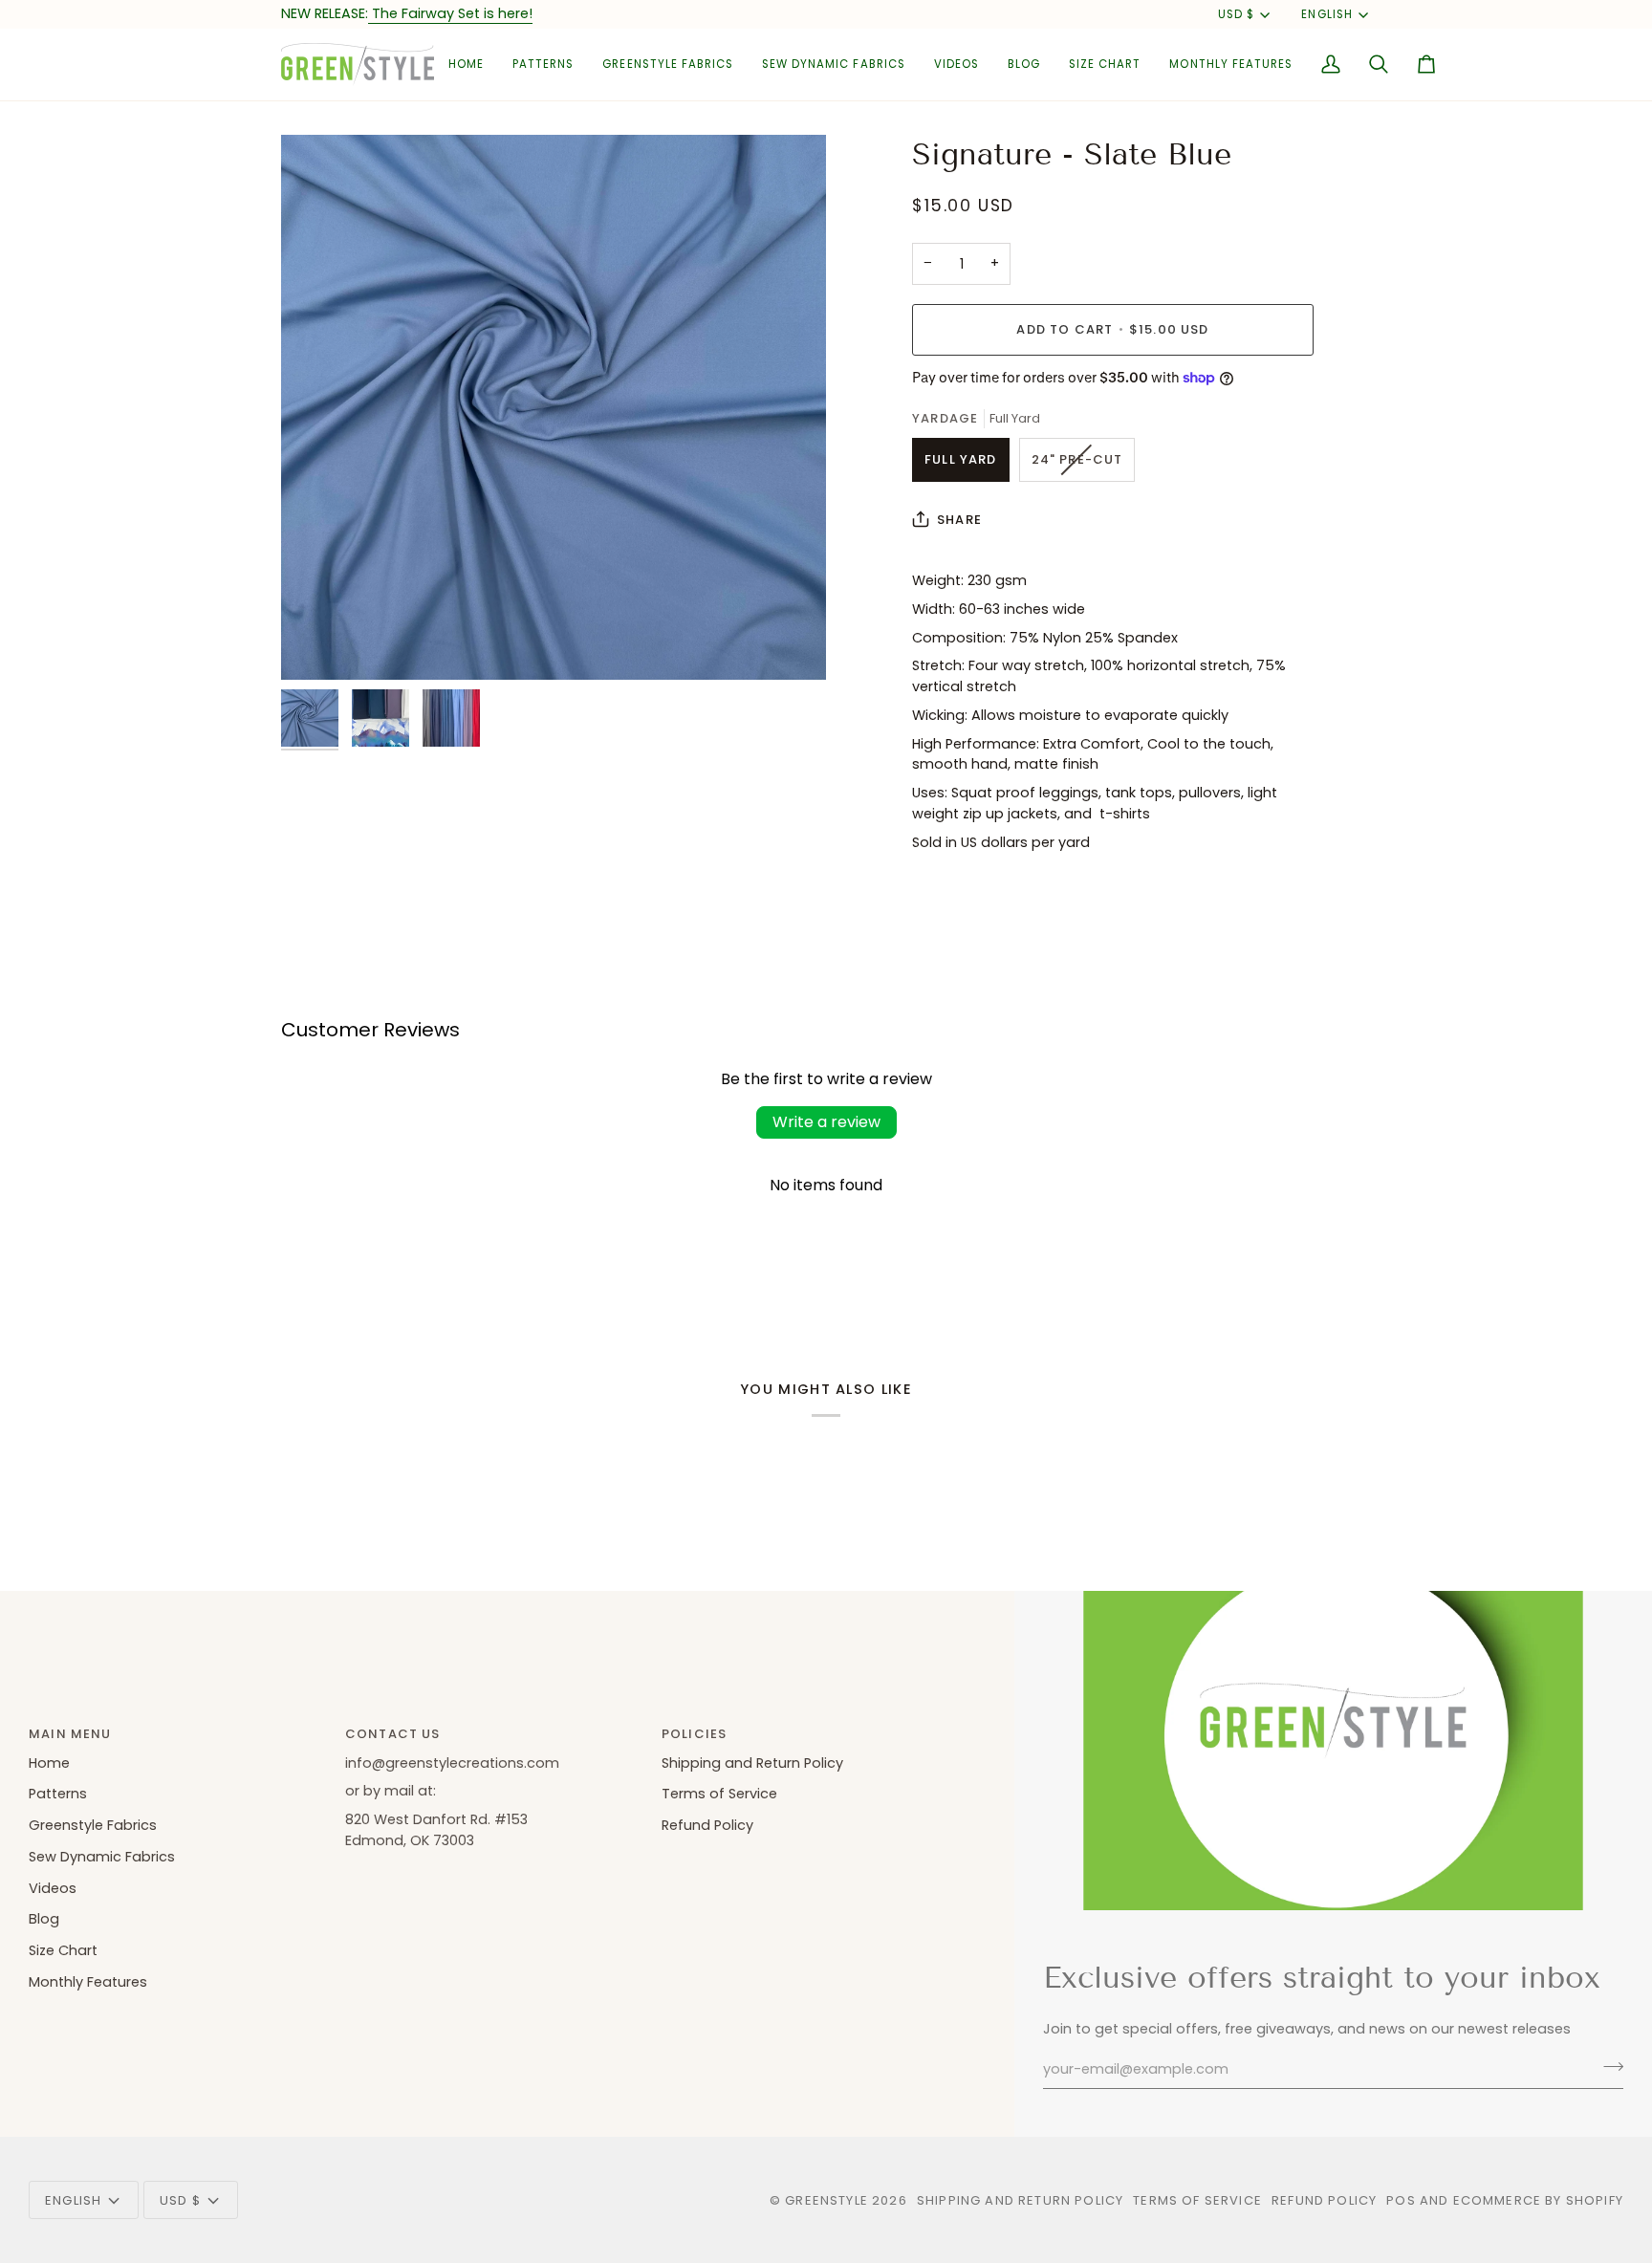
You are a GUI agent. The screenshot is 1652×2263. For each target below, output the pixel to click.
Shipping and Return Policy (752, 1763)
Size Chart (63, 1950)
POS (1401, 2200)
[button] (543, 65)
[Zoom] (554, 407)
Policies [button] (694, 1734)
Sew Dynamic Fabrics (102, 1857)
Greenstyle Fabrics (93, 1825)
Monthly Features (88, 1982)
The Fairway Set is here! (450, 13)
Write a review (826, 1122)
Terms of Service (719, 1794)
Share (959, 520)
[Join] (1608, 2067)
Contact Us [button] (393, 1734)
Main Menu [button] (70, 1734)
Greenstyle (826, 2200)
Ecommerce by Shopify (1538, 2200)
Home (49, 1763)
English (1326, 14)
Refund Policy (707, 1825)
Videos (53, 1888)
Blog (44, 1919)
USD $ (1236, 14)
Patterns (58, 1794)
